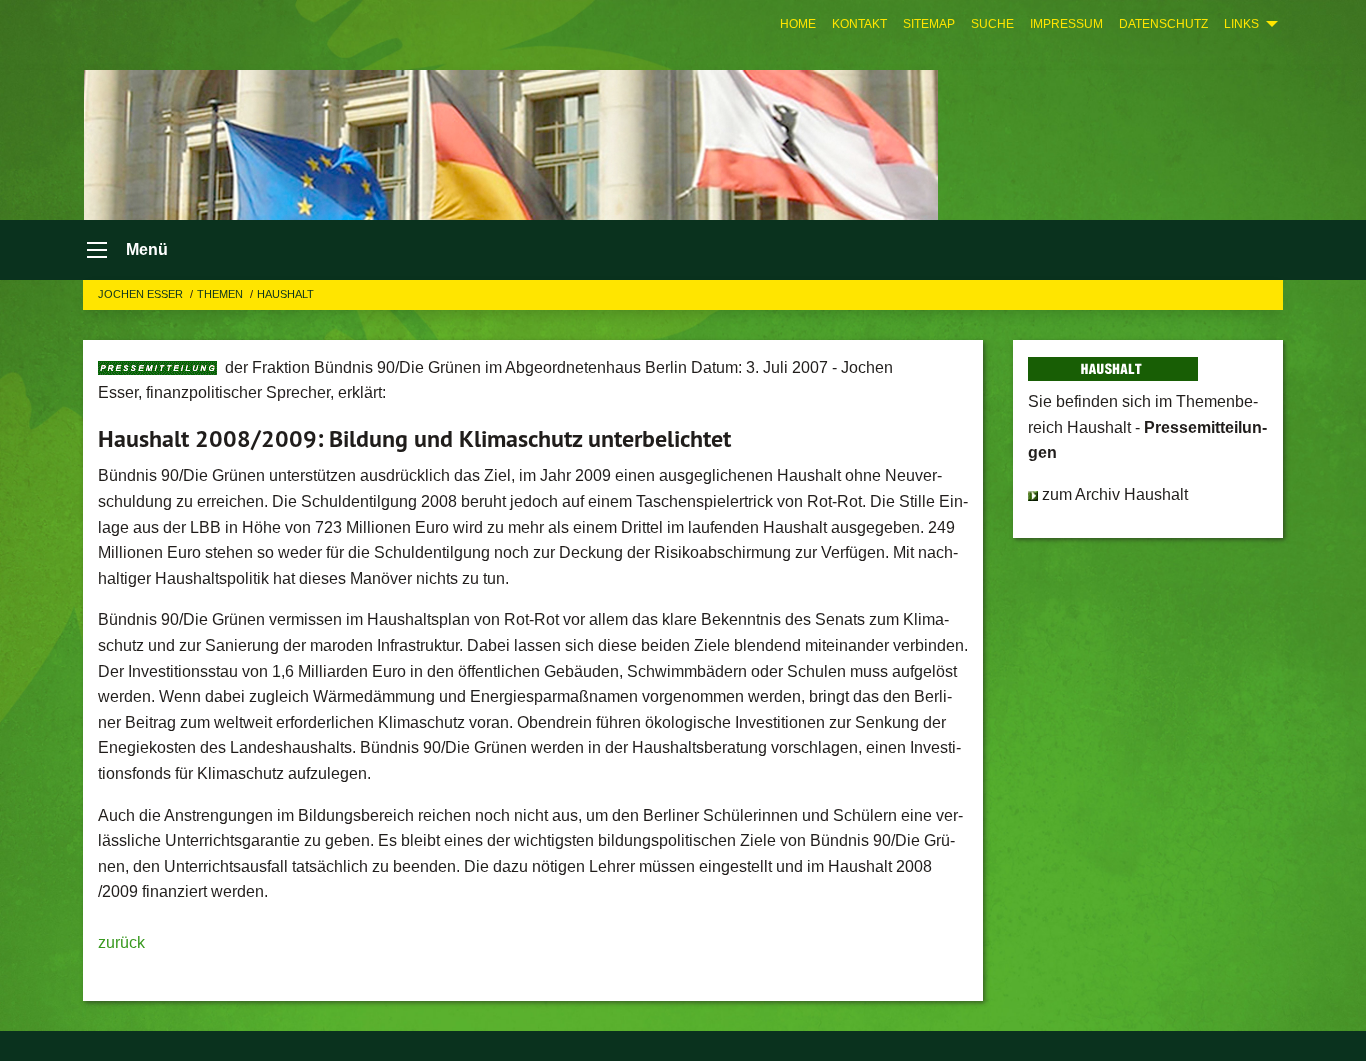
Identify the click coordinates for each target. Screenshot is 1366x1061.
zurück (121, 942)
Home (798, 24)
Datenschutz (1163, 24)
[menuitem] (798, 24)
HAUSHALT (285, 294)
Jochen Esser (142, 294)
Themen (221, 294)
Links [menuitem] (1241, 24)
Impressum (1066, 24)
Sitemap (929, 24)
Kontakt (859, 24)
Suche (992, 24)
